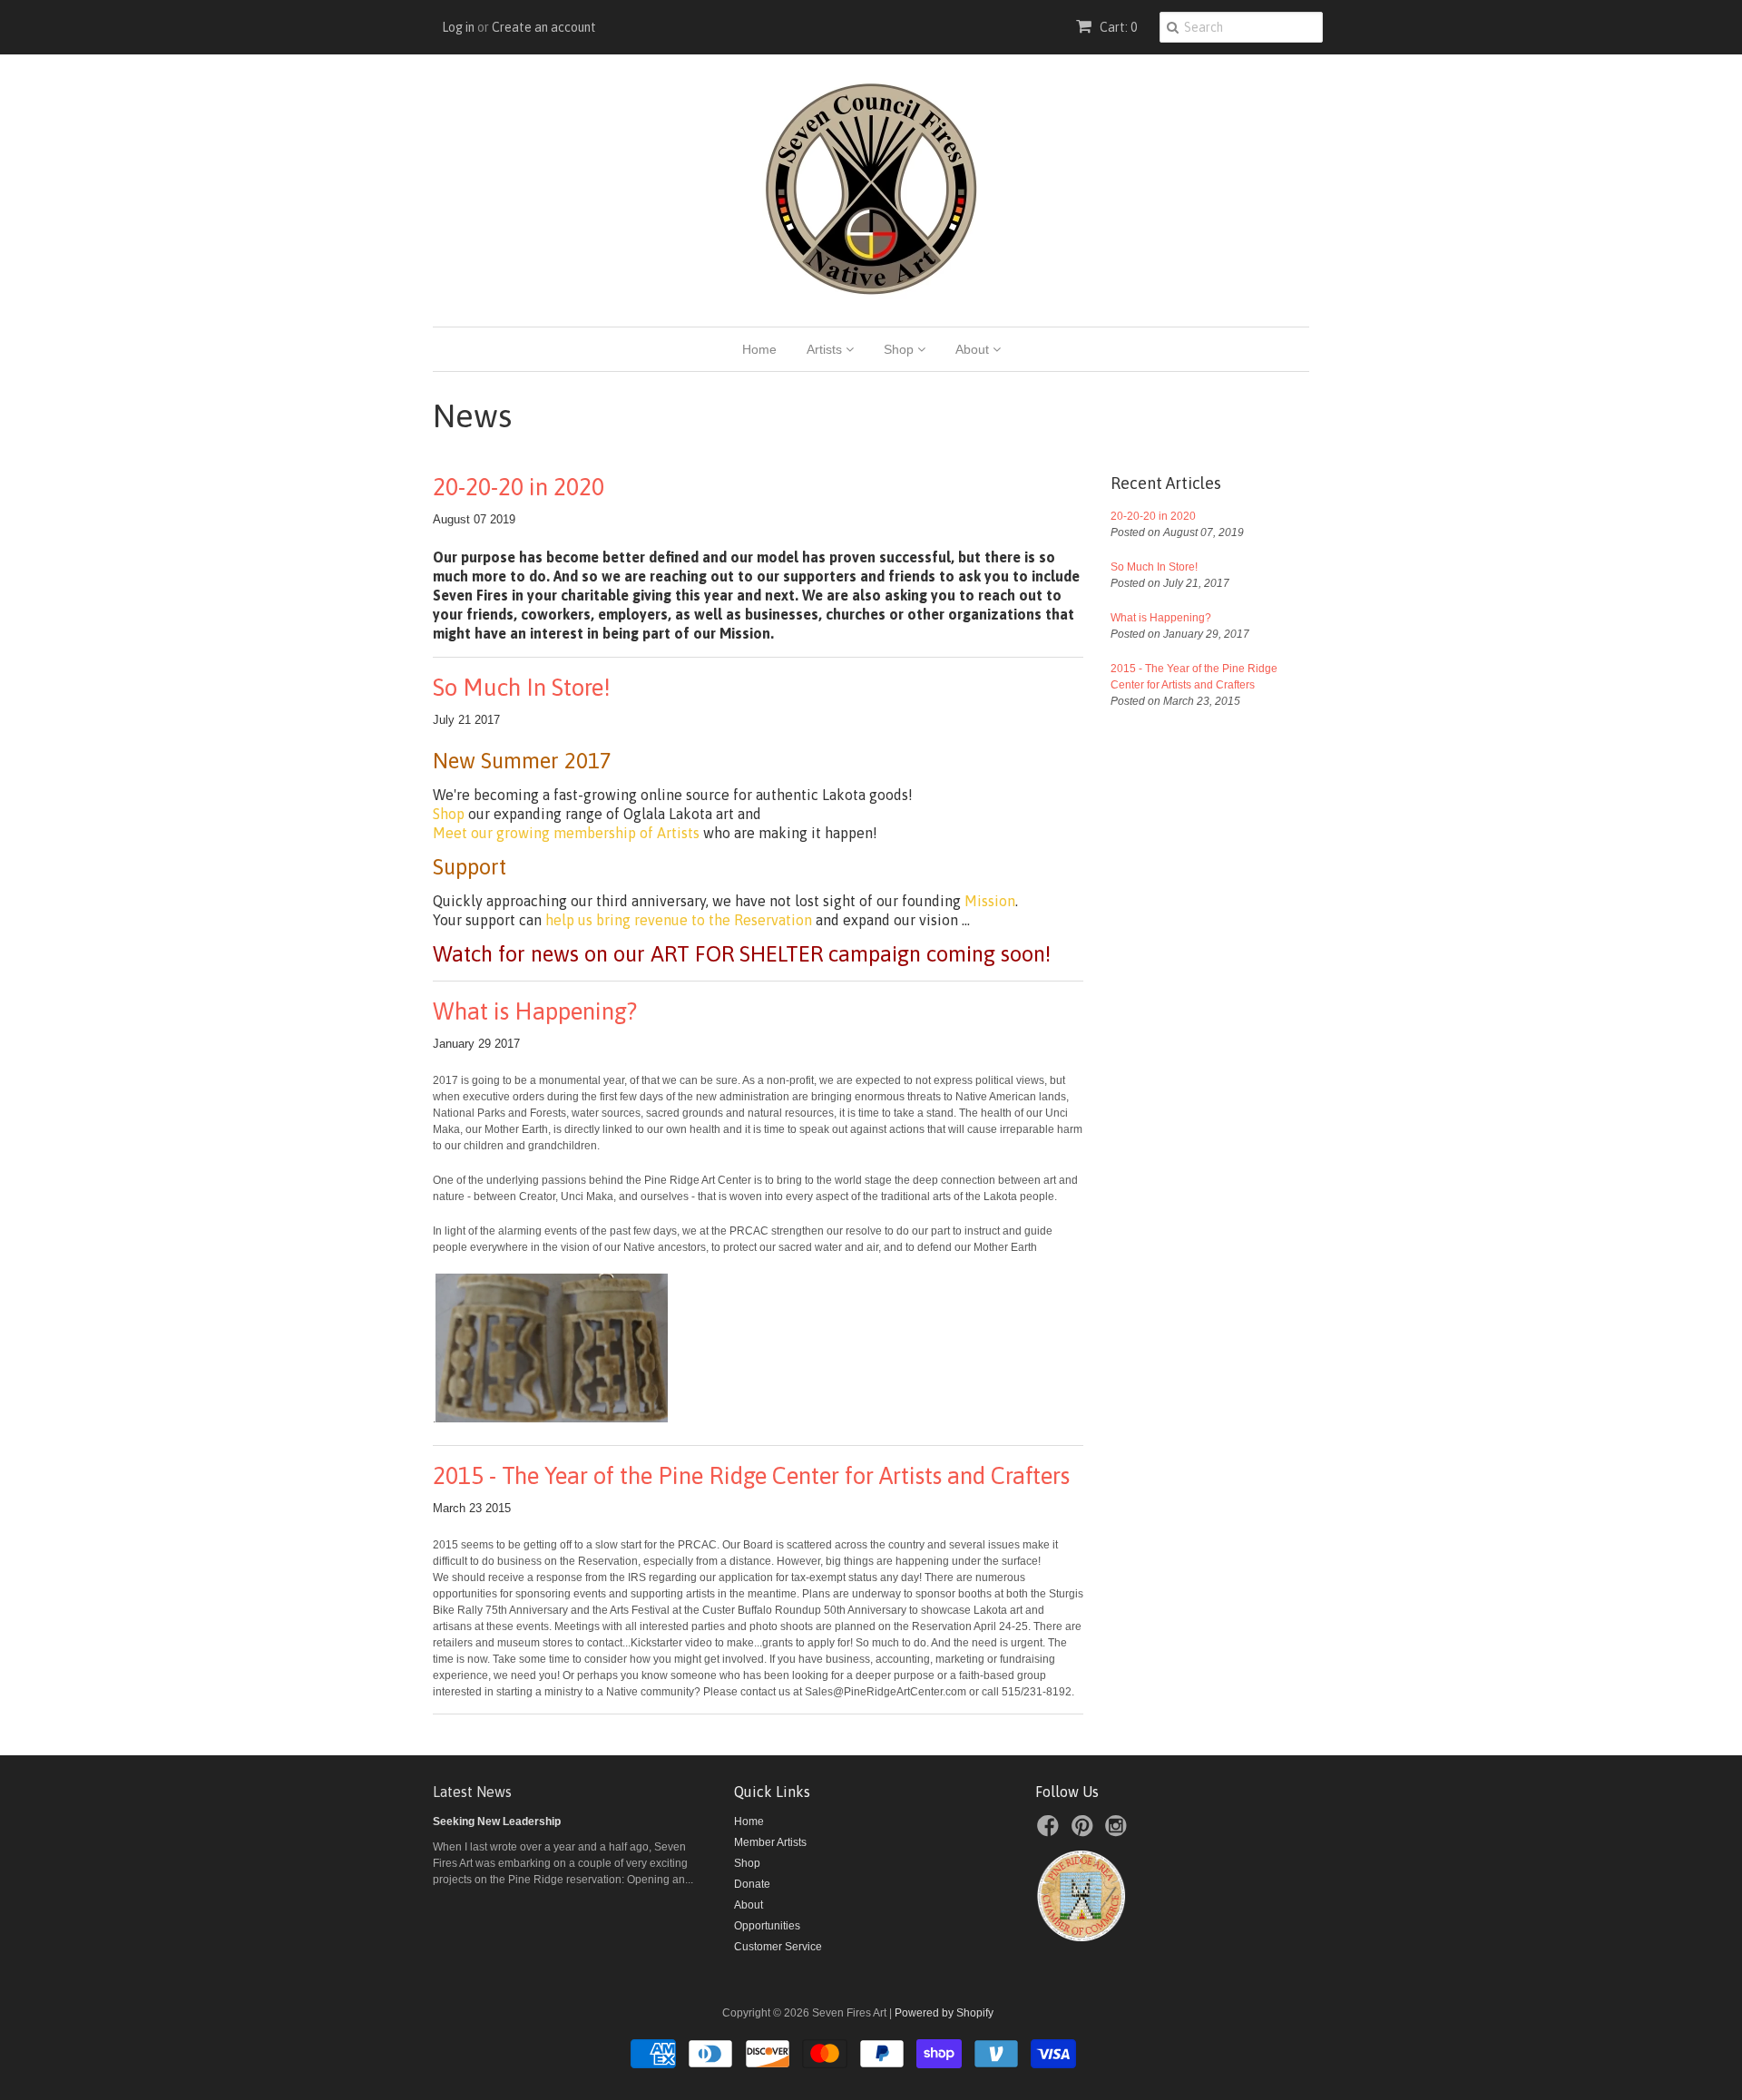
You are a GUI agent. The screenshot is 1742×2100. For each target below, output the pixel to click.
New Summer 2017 (522, 761)
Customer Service (778, 1947)
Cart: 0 (1117, 27)
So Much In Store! (522, 688)
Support (470, 867)
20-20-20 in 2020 (519, 487)
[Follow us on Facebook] (1051, 1831)
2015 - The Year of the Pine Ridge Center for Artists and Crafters (751, 1476)
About (974, 349)
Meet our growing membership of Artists (566, 833)
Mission (990, 901)
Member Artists (770, 1842)
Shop (900, 349)
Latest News (472, 1792)
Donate (752, 1884)
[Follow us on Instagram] (1119, 1831)
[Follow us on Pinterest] (1085, 1831)
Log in (458, 27)
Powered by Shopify (944, 2013)
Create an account (544, 27)
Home (759, 349)
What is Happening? (535, 1011)
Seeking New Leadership (497, 1822)
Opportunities (767, 1926)
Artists (826, 349)
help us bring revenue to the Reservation (679, 920)
